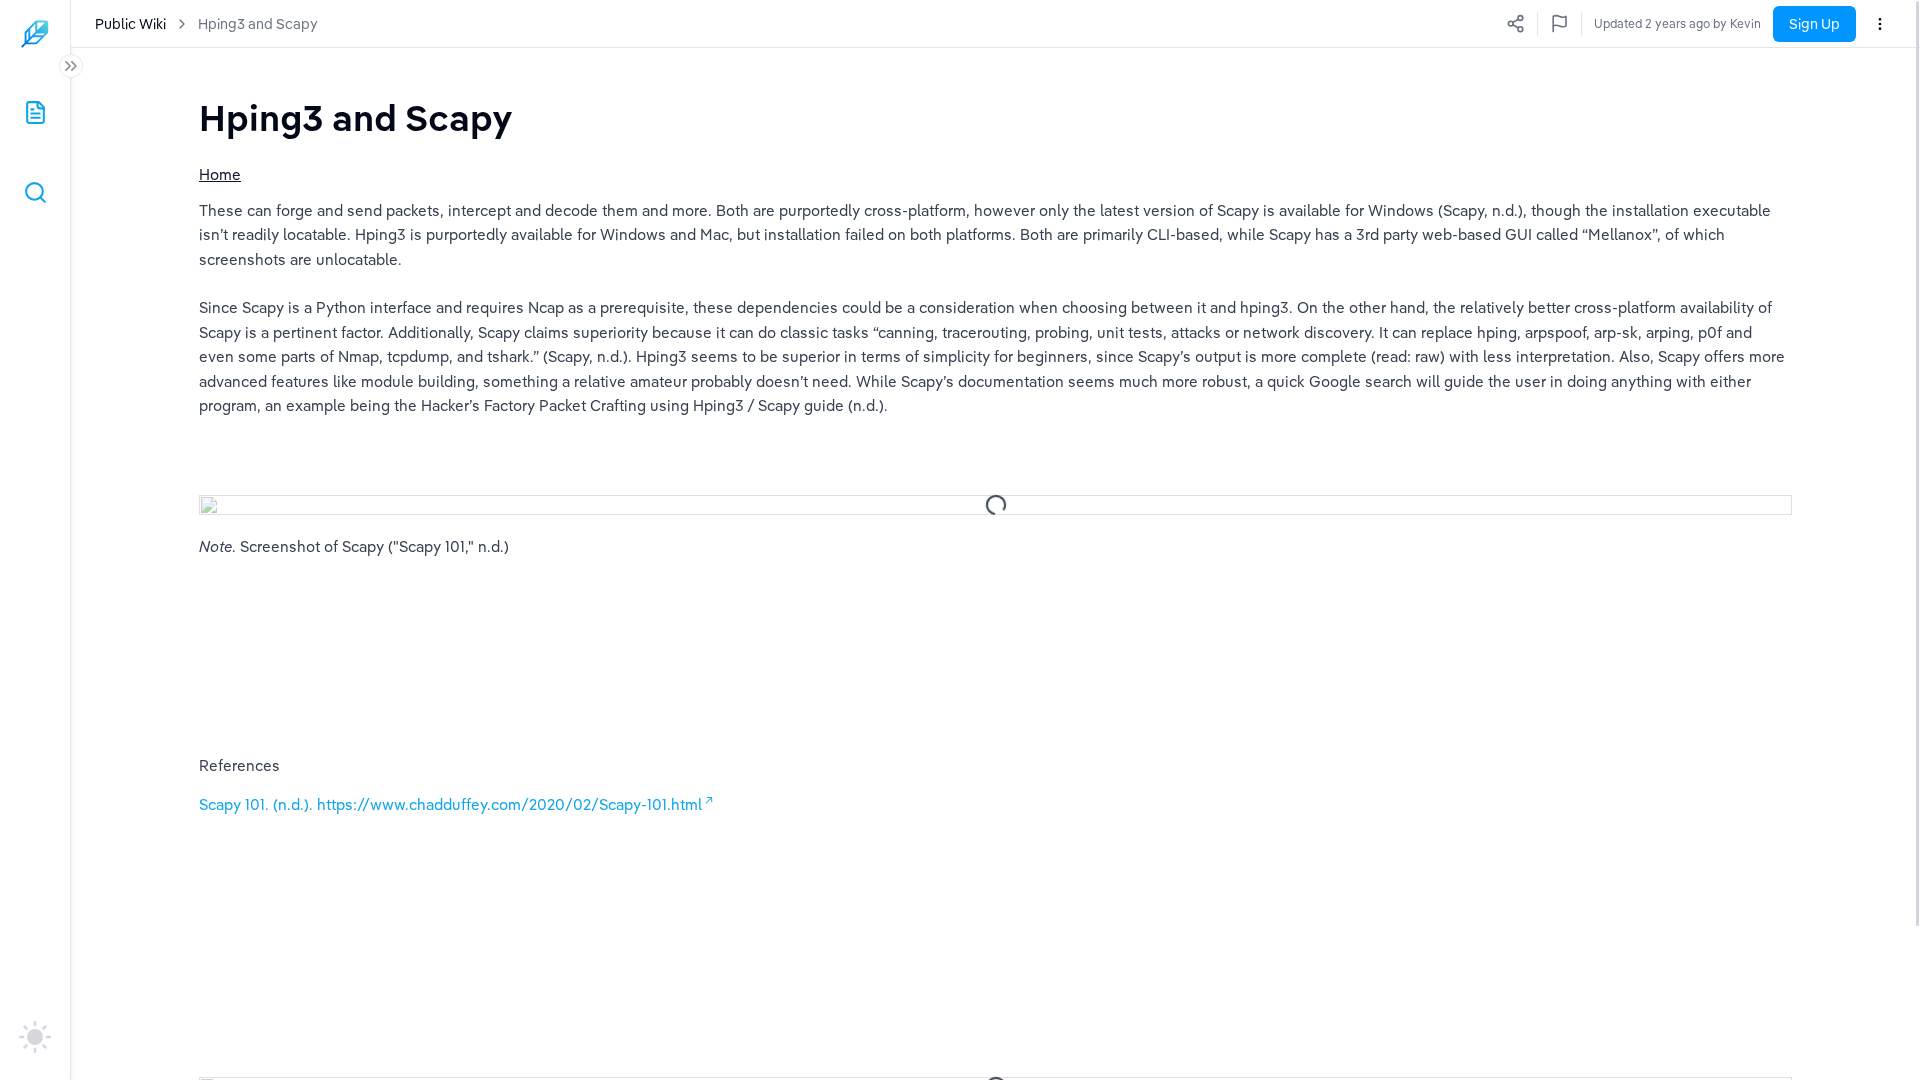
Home (220, 174)
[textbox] (356, 117)
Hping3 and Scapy (258, 24)
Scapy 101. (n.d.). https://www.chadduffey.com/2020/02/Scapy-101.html (450, 804)
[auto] (35, 1037)
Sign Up (1814, 24)
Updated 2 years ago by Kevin (1677, 23)
